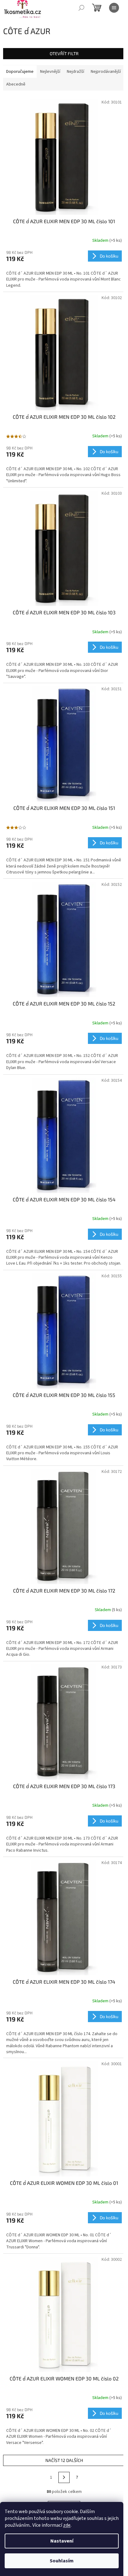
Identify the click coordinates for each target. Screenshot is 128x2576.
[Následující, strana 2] (64, 2477)
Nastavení (62, 2541)
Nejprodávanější (106, 72)
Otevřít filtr (64, 53)
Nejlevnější (50, 72)
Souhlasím (62, 2561)
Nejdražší (75, 72)
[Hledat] (81, 8)
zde (67, 2525)
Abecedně (16, 84)
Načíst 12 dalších (64, 2460)
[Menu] (114, 8)
